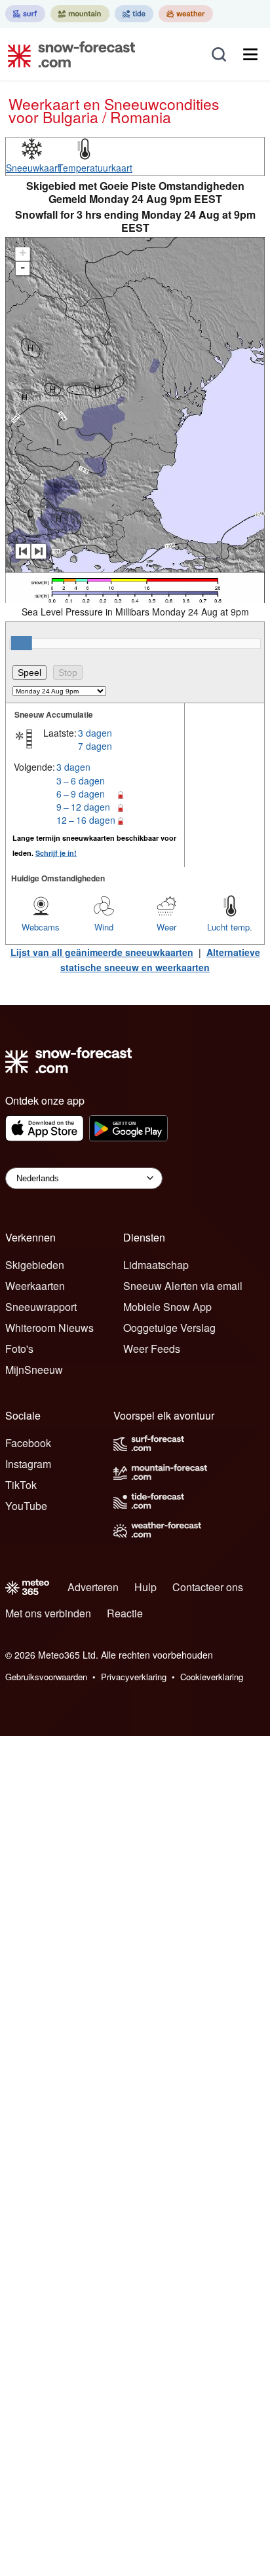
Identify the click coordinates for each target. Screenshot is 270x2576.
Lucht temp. (230, 927)
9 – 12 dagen (83, 807)
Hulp (145, 1587)
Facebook (28, 1443)
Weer (166, 927)
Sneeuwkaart (33, 168)
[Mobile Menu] (250, 54)
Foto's (19, 1349)
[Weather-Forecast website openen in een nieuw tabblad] (186, 14)
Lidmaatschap (156, 1265)
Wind (104, 927)
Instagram (28, 1464)
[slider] (22, 643)
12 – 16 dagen (86, 820)
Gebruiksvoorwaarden (46, 1677)
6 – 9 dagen (81, 794)
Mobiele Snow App (167, 1307)
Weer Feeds (152, 1349)
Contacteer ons (208, 1587)
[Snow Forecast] (67, 54)
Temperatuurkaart (95, 168)
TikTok (21, 1485)
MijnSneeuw (34, 1370)
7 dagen (95, 746)
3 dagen (95, 733)
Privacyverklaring (134, 1677)
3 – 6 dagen (81, 781)
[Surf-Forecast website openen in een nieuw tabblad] (25, 14)
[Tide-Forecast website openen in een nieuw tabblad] (134, 14)
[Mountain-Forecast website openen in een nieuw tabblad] (80, 14)
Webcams (41, 927)
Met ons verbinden (48, 1613)
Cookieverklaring (212, 1677)
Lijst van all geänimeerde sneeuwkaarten (102, 952)
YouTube (26, 1506)
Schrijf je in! (56, 853)
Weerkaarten (35, 1286)
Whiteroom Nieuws (49, 1328)
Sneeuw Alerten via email (183, 1286)
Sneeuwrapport (41, 1307)
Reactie (125, 1613)
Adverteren (93, 1587)
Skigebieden (35, 1265)
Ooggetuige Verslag (169, 1328)
